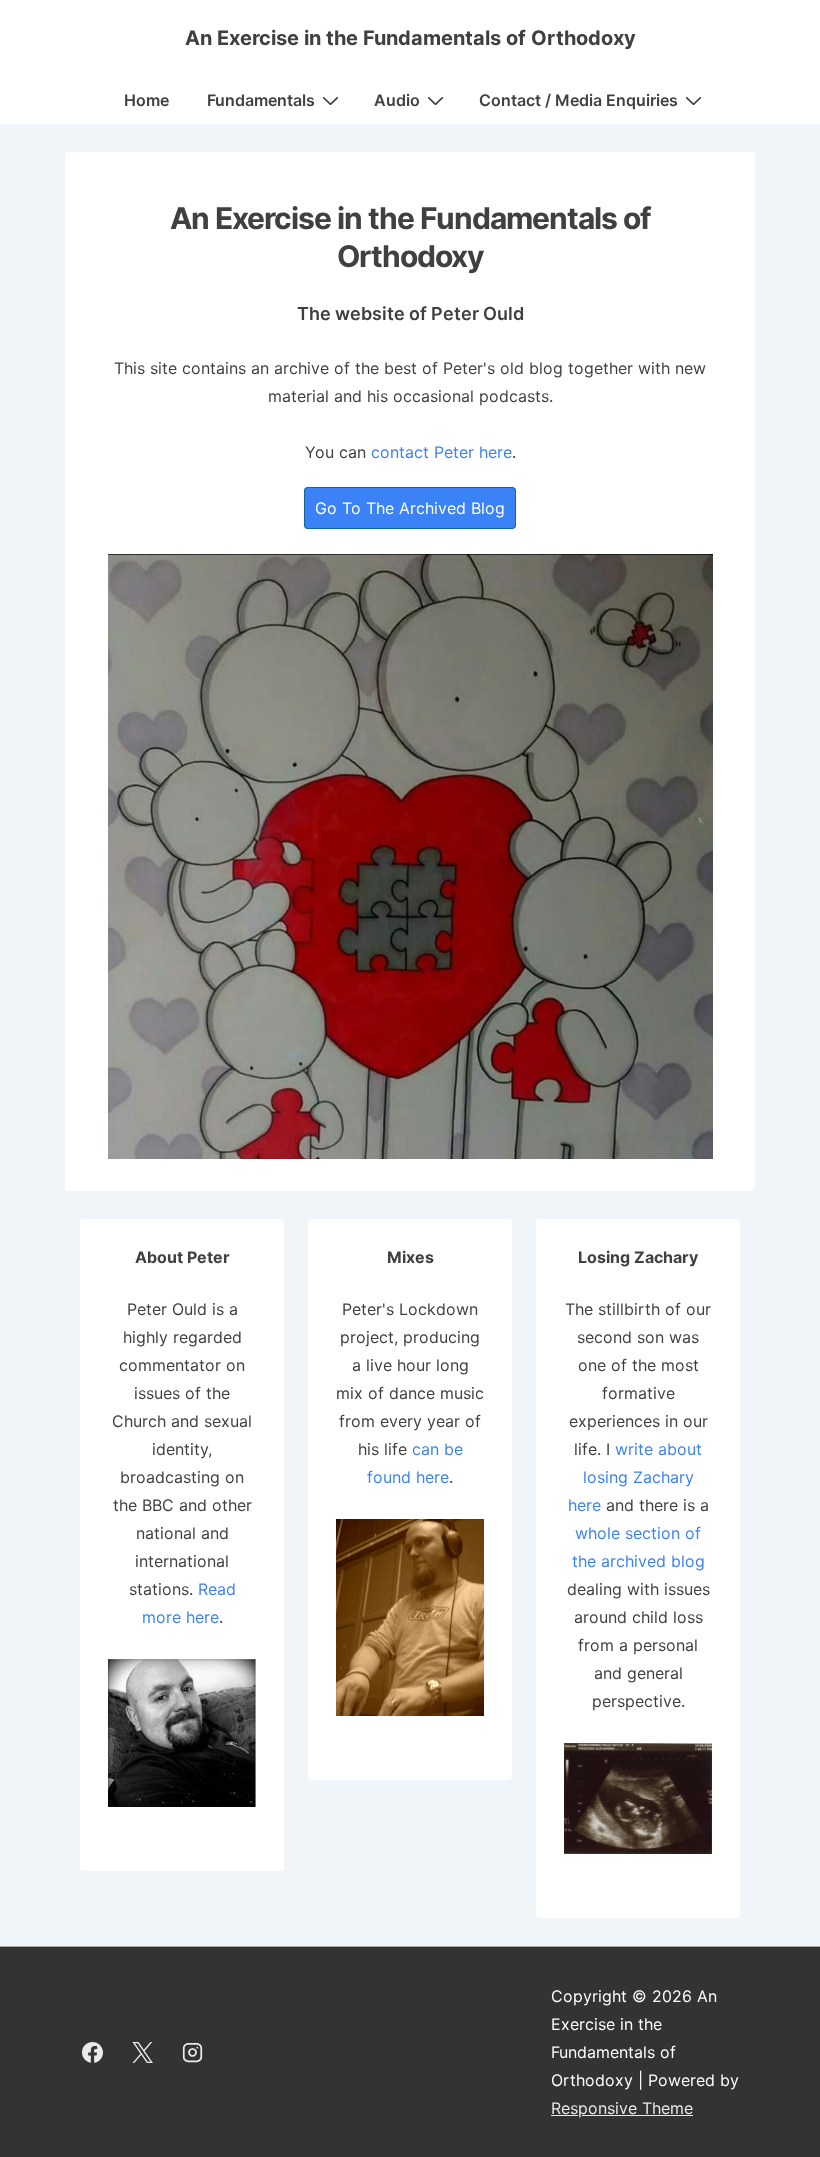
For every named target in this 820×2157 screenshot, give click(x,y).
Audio (397, 100)
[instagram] (193, 2052)
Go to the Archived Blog (410, 508)
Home (146, 100)
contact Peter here (441, 452)
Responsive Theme (622, 2108)
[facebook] (93, 2052)
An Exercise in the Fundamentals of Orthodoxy (410, 38)
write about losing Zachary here (635, 1477)
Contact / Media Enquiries (578, 100)
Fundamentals (261, 100)
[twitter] (143, 2052)
